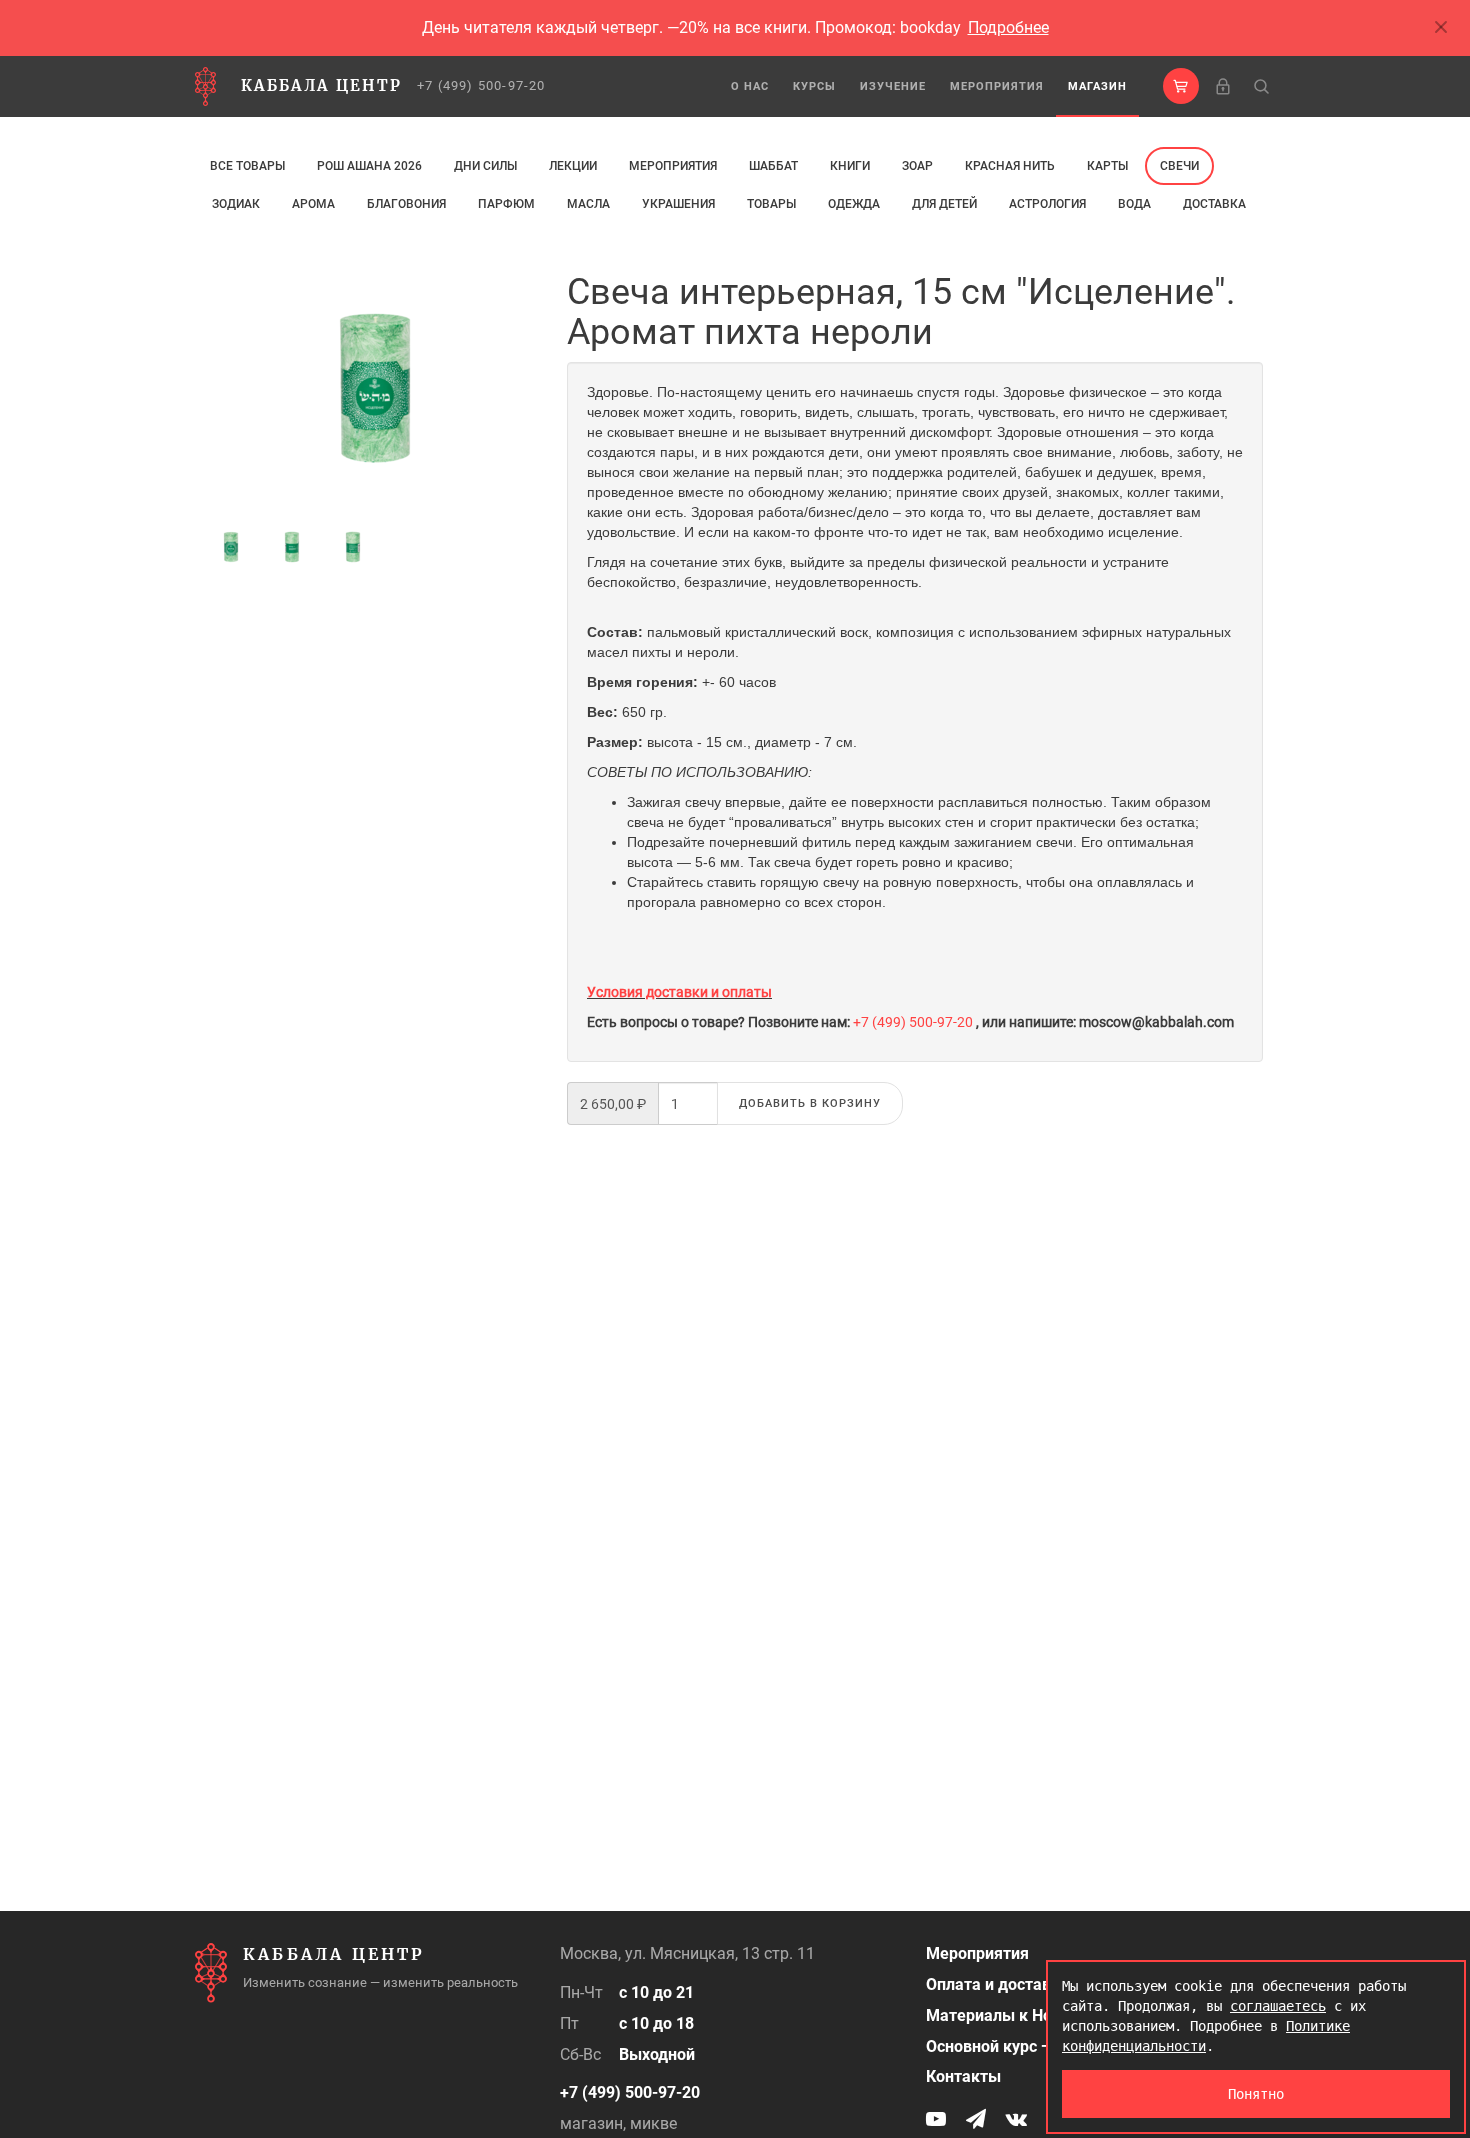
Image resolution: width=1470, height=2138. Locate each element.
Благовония (406, 204)
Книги (850, 166)
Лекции (573, 166)
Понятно (1256, 2094)
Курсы (814, 86)
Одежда (854, 204)
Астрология (1047, 204)
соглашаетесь (1278, 2006)
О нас (750, 86)
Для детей (944, 204)
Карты (1107, 166)
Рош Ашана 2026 (369, 166)
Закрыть (1442, 28)
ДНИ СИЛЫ (485, 166)
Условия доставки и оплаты (679, 992)
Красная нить (1010, 166)
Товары (771, 204)
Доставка (1214, 204)
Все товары (247, 166)
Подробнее (1008, 27)
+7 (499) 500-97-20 (481, 85)
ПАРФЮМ (506, 204)
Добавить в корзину (810, 1103)
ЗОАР (917, 166)
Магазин (1097, 86)
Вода (1134, 204)
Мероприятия (997, 86)
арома (313, 204)
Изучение (893, 86)
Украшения (678, 204)
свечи (1179, 166)
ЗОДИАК (236, 204)
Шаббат (773, 166)
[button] (1181, 86)
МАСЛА (588, 204)
